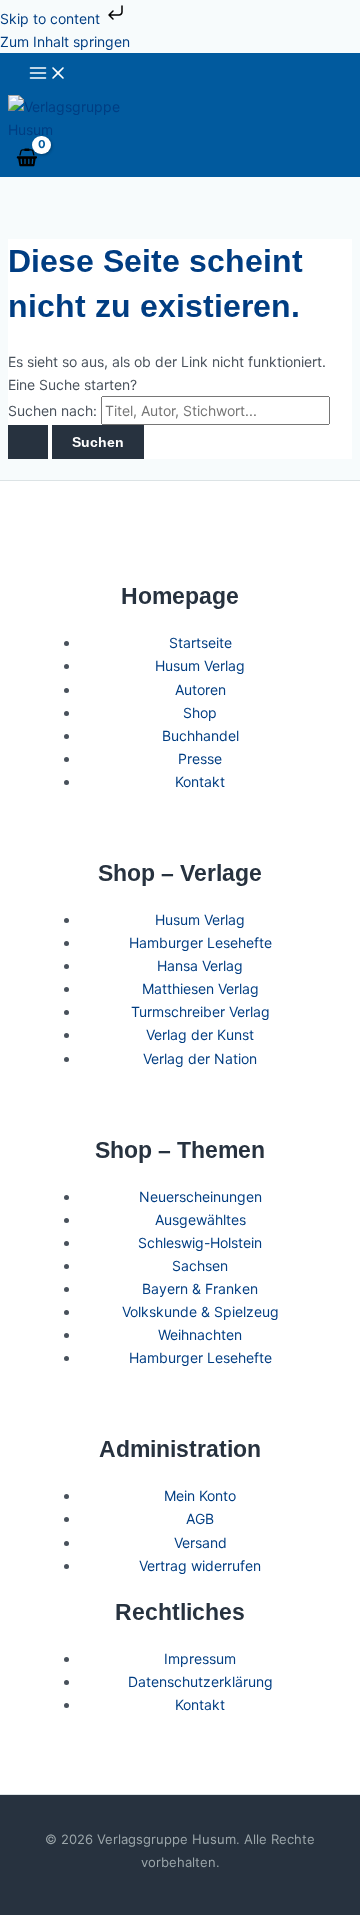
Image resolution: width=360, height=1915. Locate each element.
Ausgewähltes (200, 1219)
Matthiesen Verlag (200, 988)
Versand (200, 1542)
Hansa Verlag (200, 965)
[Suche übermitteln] (28, 442)
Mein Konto (200, 1495)
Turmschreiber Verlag (200, 1011)
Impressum (200, 1658)
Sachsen (200, 1265)
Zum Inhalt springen (65, 41)
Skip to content (52, 18)
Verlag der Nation (200, 1058)
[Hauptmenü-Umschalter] (48, 74)
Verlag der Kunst (200, 1034)
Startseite (200, 642)
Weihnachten (200, 1334)
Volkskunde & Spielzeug (200, 1311)
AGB (200, 1518)
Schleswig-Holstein (200, 1242)
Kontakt (200, 781)
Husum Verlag (200, 665)
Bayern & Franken (200, 1288)
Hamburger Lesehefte (200, 942)
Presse (200, 758)
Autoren (200, 689)
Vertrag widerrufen (200, 1565)
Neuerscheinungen (200, 1196)
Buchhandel (200, 735)
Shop (200, 712)
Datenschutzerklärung (200, 1681)
